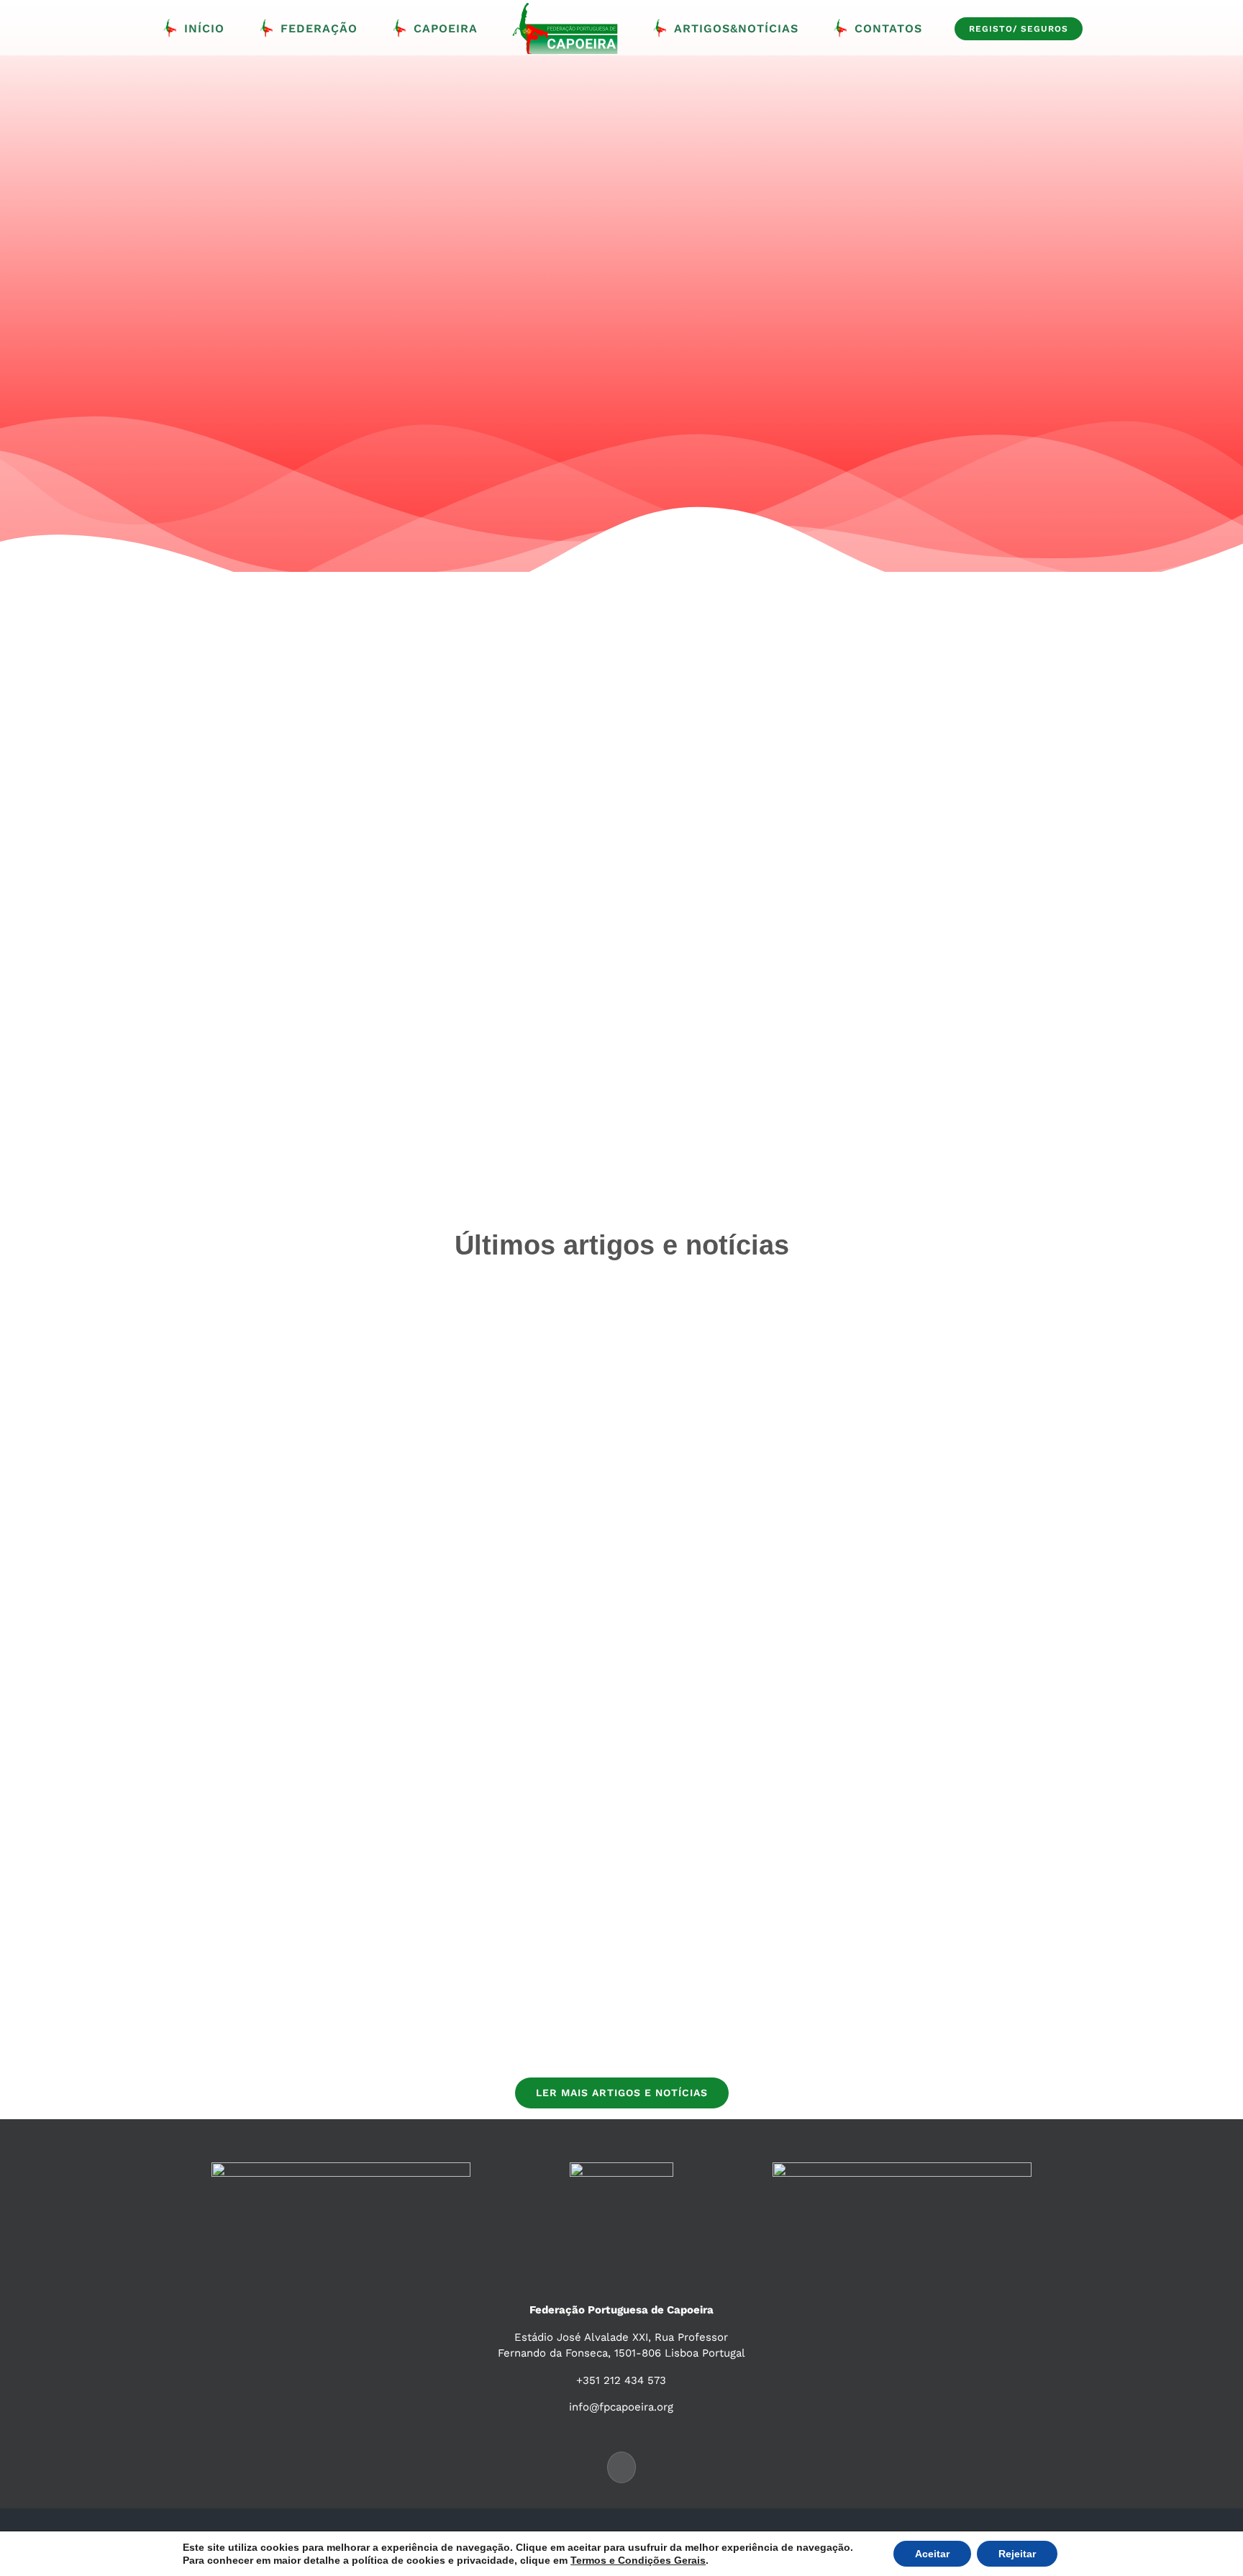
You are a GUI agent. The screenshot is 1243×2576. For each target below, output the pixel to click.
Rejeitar (1017, 2554)
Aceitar (932, 2554)
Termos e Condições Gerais (638, 2560)
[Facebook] (621, 2467)
